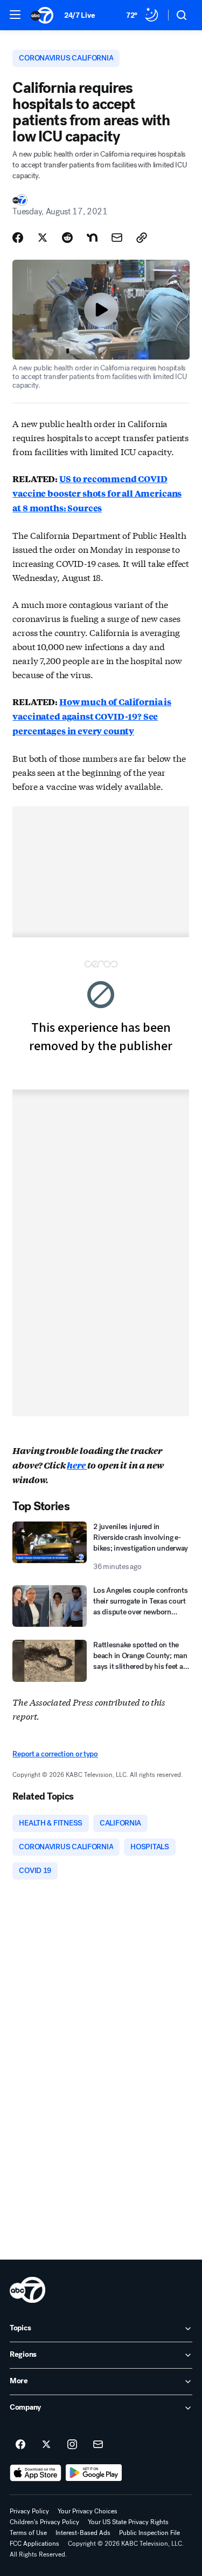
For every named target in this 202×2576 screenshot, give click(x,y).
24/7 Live (79, 15)
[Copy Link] (142, 238)
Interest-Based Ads (83, 2533)
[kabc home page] (27, 2290)
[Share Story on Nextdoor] (92, 238)
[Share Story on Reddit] (67, 238)
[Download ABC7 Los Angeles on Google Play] (94, 2473)
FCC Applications (34, 2544)
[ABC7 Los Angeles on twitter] (46, 2445)
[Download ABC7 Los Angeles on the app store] (36, 2473)
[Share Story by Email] (117, 238)
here (77, 1465)
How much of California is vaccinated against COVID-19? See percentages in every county (92, 716)
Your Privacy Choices (88, 2511)
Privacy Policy (29, 2511)
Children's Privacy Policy (44, 2522)
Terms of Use (28, 2533)
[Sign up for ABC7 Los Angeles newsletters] (98, 2445)
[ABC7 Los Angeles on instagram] (72, 2445)
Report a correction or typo (55, 1754)
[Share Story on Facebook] (18, 238)
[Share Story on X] (43, 238)
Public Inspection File (149, 2533)
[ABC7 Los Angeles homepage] (42, 15)
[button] (15, 15)
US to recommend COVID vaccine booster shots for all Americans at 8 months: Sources (97, 493)
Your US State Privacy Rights (128, 2522)
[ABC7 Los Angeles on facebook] (20, 2445)
